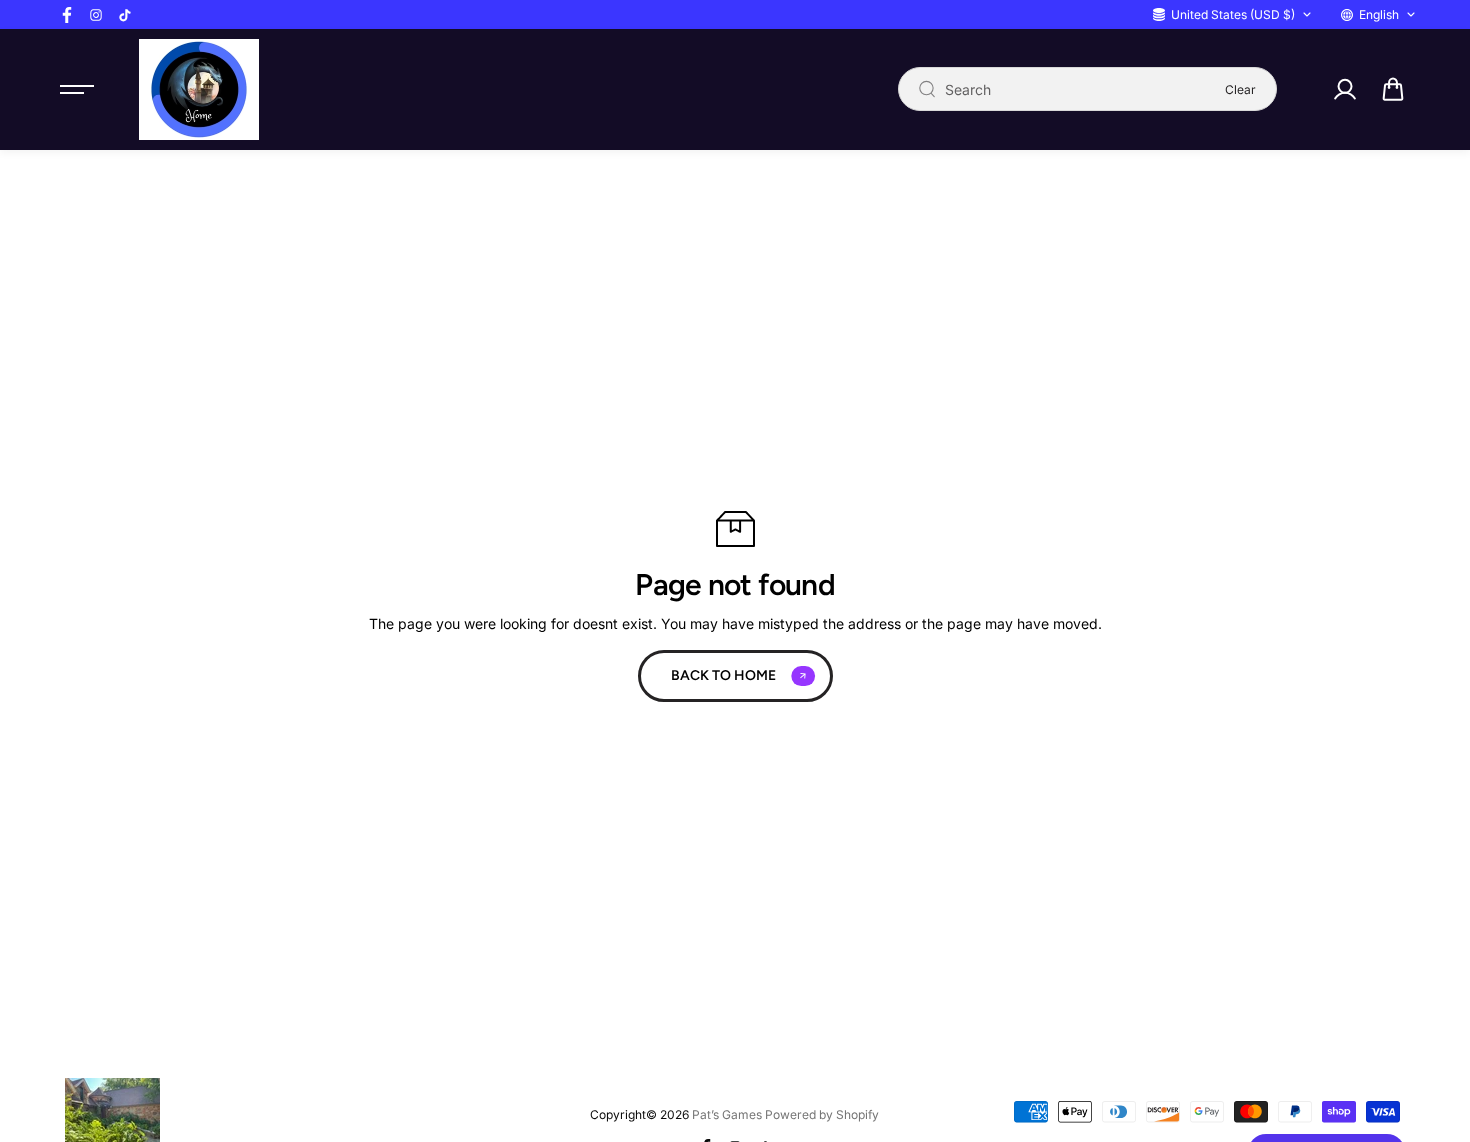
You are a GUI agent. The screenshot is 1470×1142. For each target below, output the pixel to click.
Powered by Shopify (822, 1114)
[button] (1393, 89)
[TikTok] (125, 15)
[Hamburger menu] (77, 89)
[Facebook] (67, 15)
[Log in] (1344, 89)
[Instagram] (96, 15)
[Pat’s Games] (199, 89)
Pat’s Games (727, 1114)
